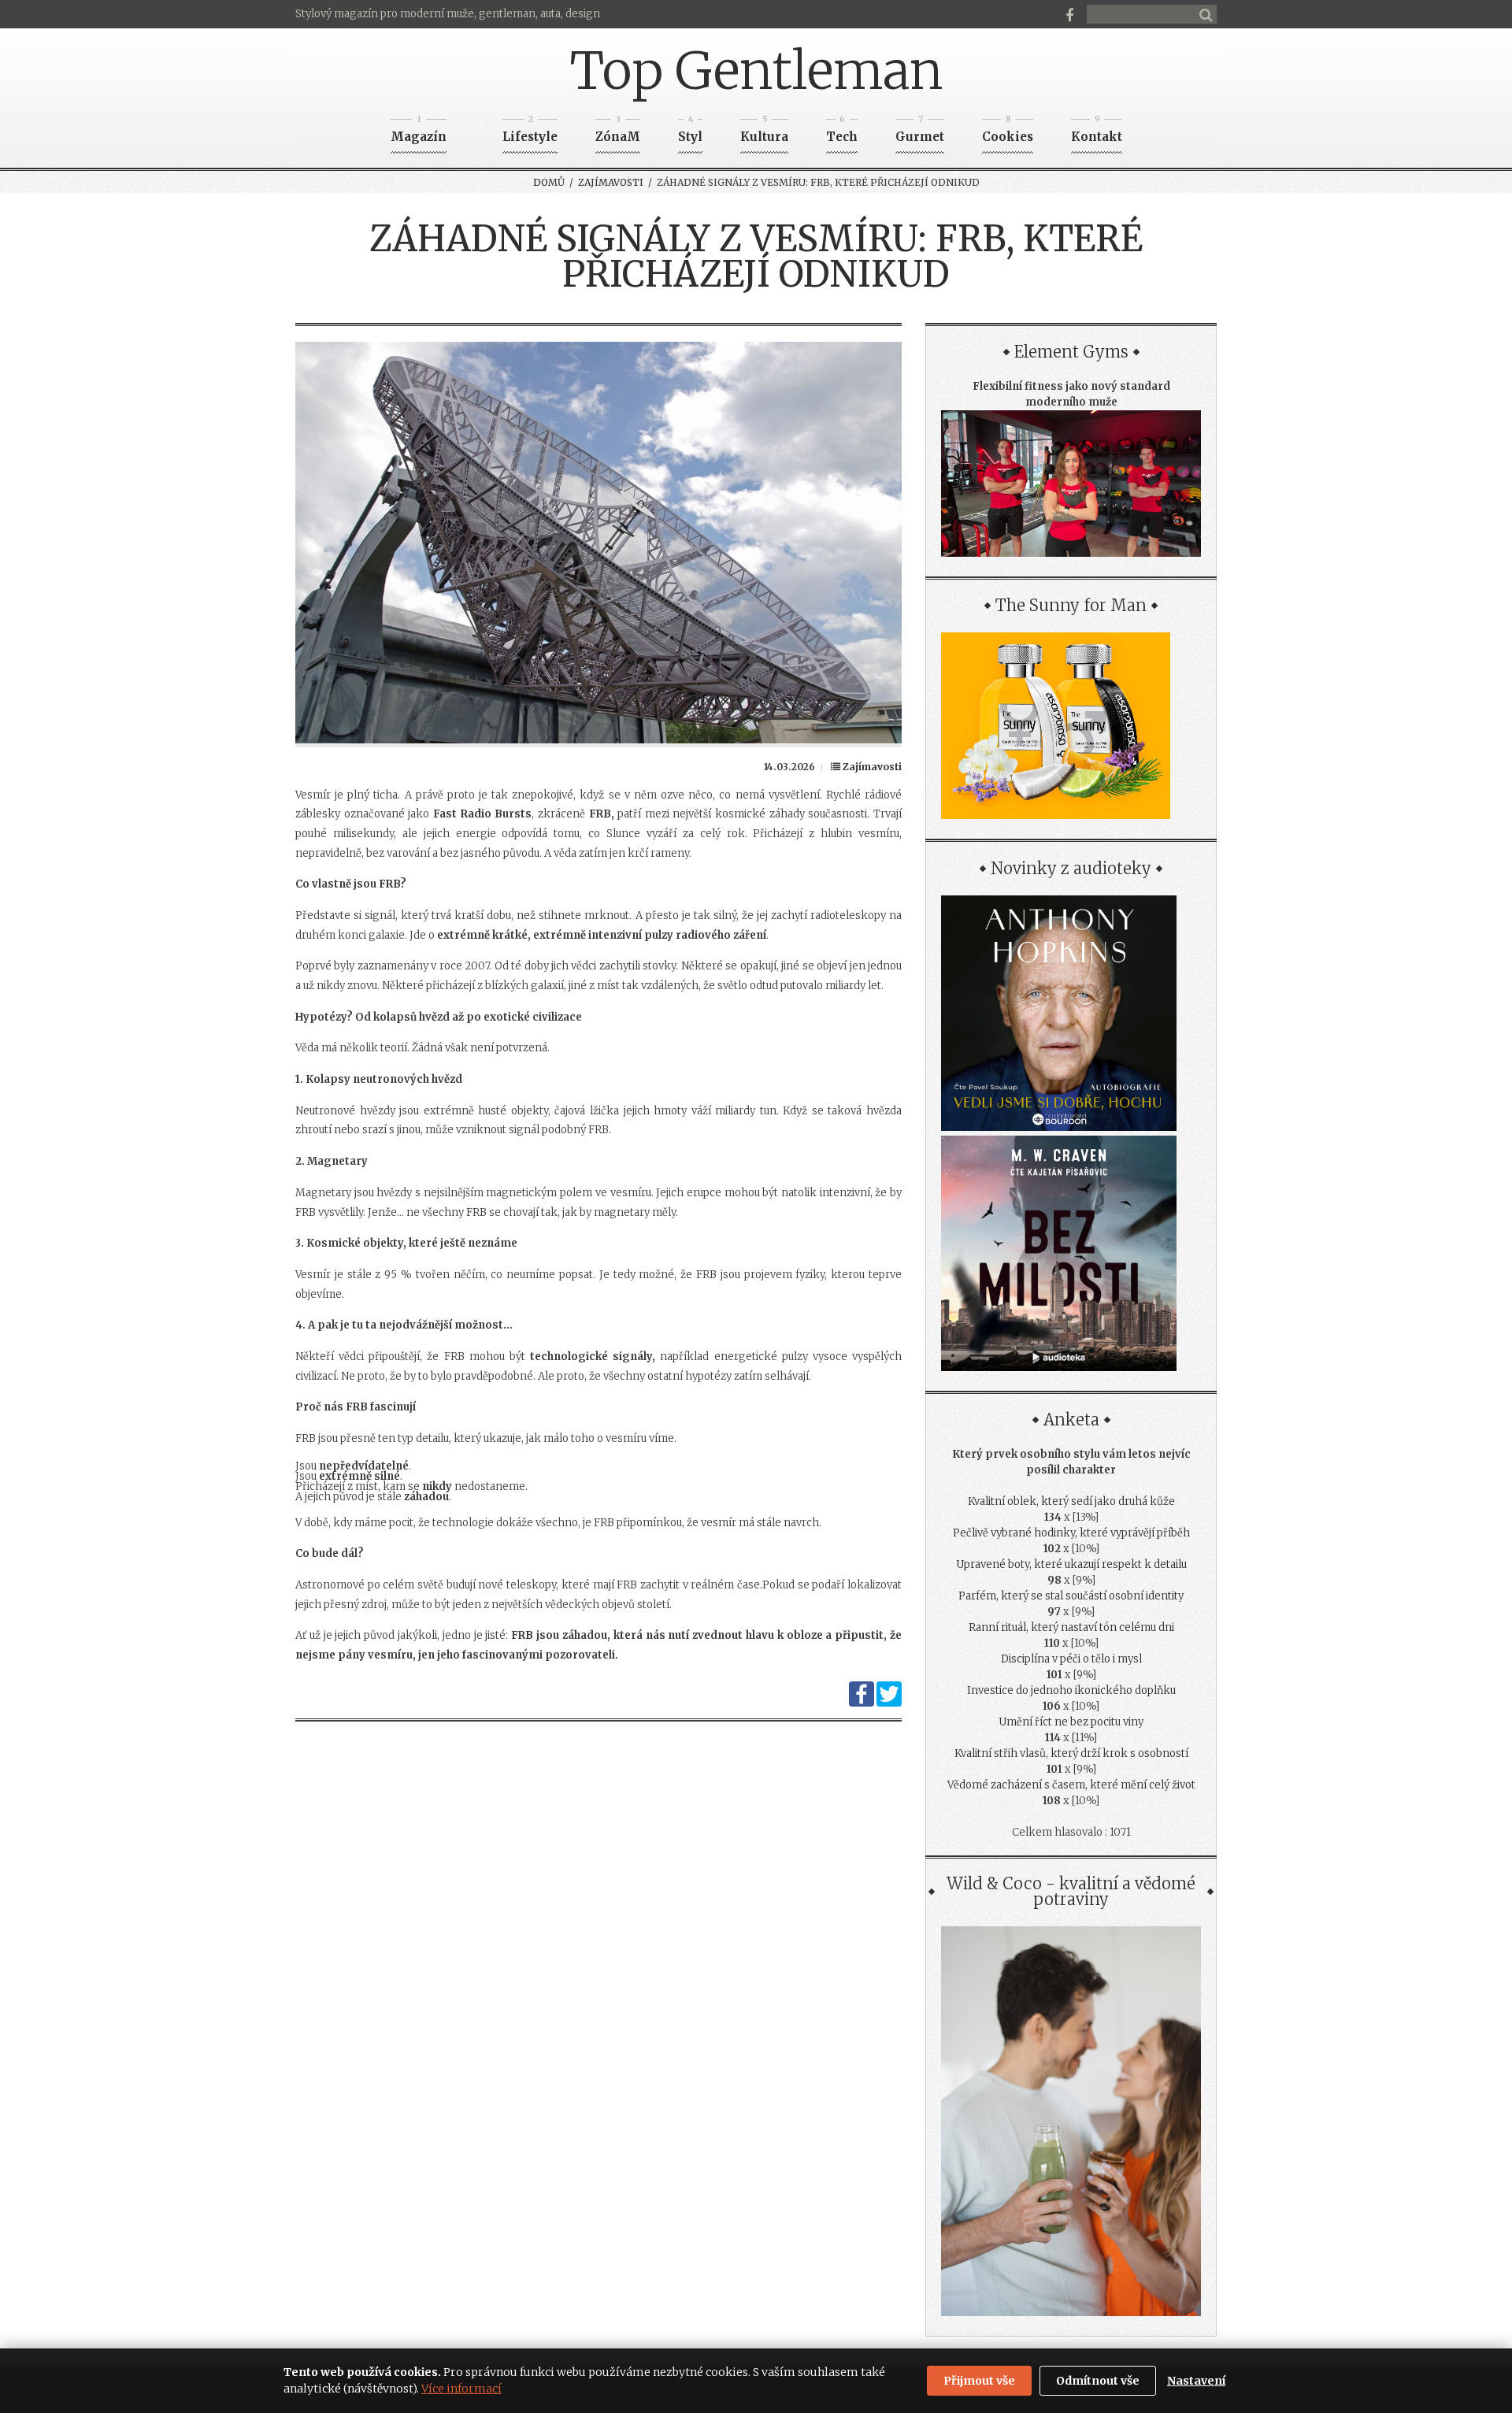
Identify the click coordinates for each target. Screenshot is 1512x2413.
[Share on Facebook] (862, 1703)
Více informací (461, 2389)
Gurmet (920, 132)
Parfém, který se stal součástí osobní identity (1071, 1596)
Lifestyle (530, 132)
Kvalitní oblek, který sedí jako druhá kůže (1071, 1501)
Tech (842, 132)
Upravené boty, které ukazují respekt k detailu (1071, 1564)
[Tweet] (889, 1703)
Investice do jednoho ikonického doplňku (1071, 1690)
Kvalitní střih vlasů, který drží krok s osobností (1071, 1753)
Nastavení (1196, 2381)
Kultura (764, 132)
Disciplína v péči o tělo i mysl (1071, 1659)
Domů (549, 182)
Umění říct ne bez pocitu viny (1071, 1722)
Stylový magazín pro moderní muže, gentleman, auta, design (448, 14)
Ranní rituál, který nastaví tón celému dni (1071, 1627)
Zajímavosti (611, 182)
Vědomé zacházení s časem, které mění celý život (1071, 1785)
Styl (690, 132)
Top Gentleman (756, 71)
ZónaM (618, 132)
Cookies (1008, 132)
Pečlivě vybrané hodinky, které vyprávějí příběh (1071, 1533)
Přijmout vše (979, 2381)
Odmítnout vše (1098, 2381)
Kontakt (1097, 132)
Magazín (419, 132)
